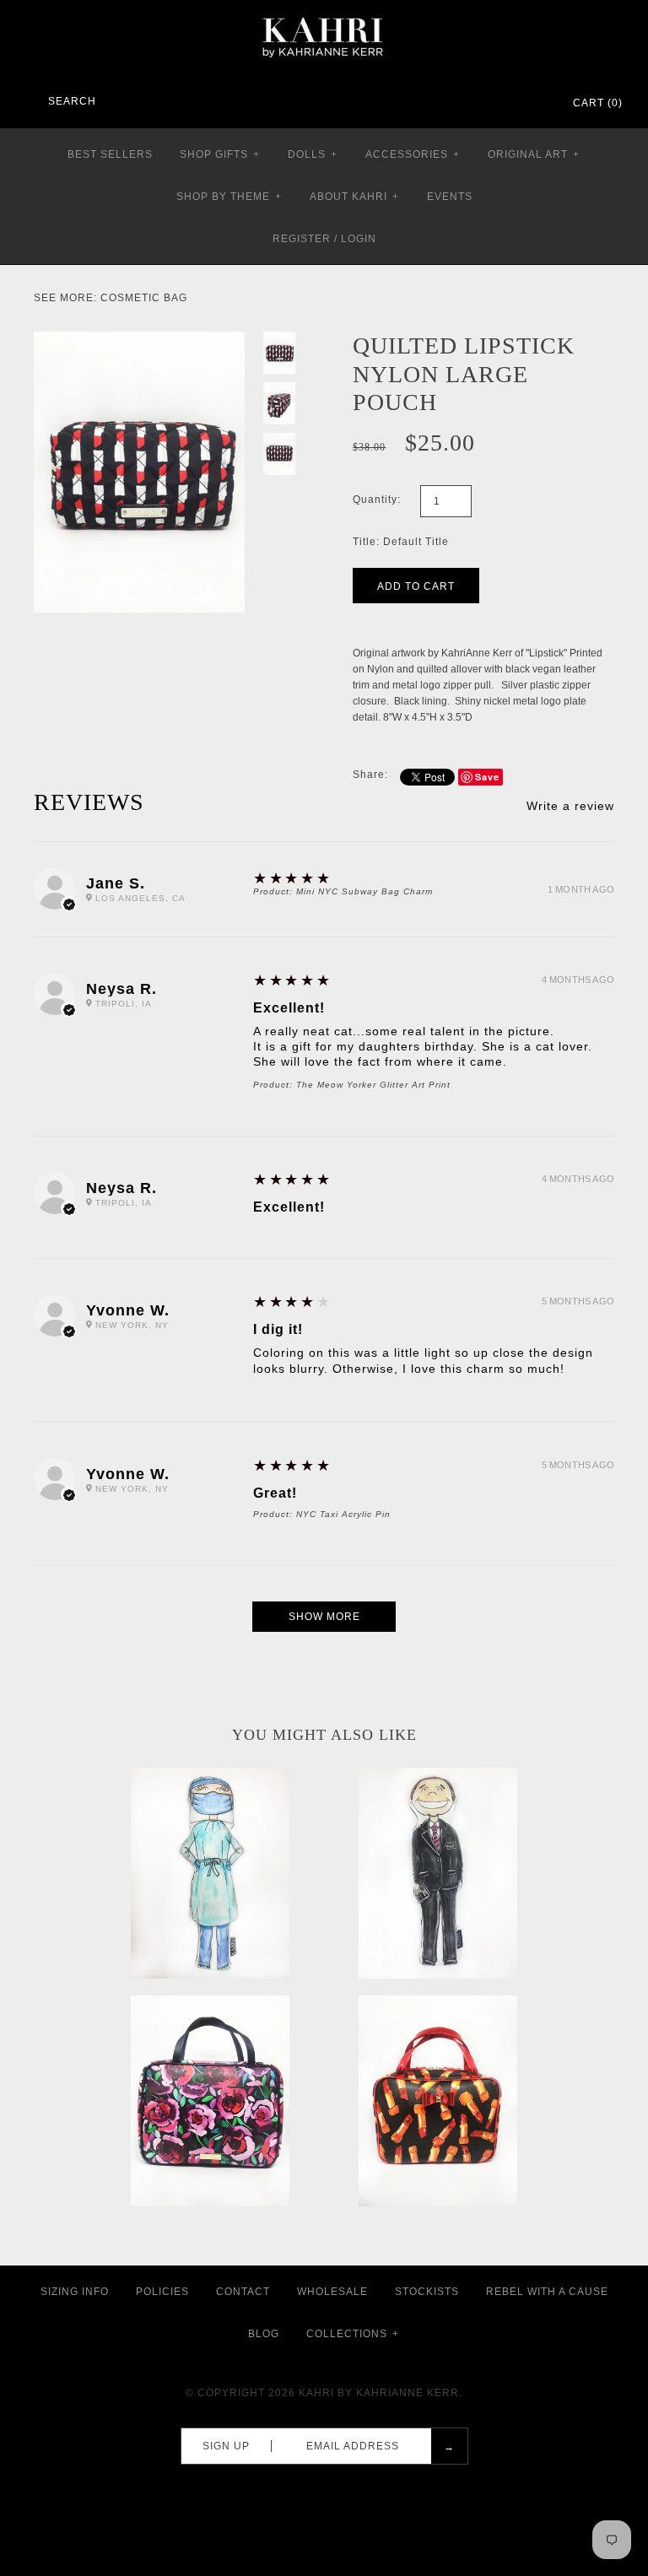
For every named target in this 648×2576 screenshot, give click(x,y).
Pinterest (491, 104)
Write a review (570, 806)
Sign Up (226, 2446)
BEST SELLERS (110, 154)
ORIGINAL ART (534, 154)
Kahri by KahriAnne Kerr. (381, 2393)
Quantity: (377, 500)
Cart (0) (598, 103)
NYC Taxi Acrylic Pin (343, 1514)
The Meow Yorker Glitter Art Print (373, 1085)
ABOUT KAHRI (354, 197)
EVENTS (450, 197)
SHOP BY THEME (229, 197)
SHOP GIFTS (220, 154)
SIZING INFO (75, 2292)
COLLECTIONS (353, 2334)
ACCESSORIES (413, 154)
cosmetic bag (144, 298)
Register (302, 239)
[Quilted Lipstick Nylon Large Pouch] (139, 339)
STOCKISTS (427, 2292)
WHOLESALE (332, 2292)
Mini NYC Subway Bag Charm (364, 891)
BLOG (264, 2334)
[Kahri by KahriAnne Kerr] (324, 12)
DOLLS (313, 154)
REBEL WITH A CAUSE (547, 2292)
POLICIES (162, 2292)
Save (487, 777)
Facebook (469, 104)
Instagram (513, 104)
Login (359, 239)
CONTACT (243, 2292)
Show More (324, 1617)
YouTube (535, 104)
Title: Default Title (401, 542)
